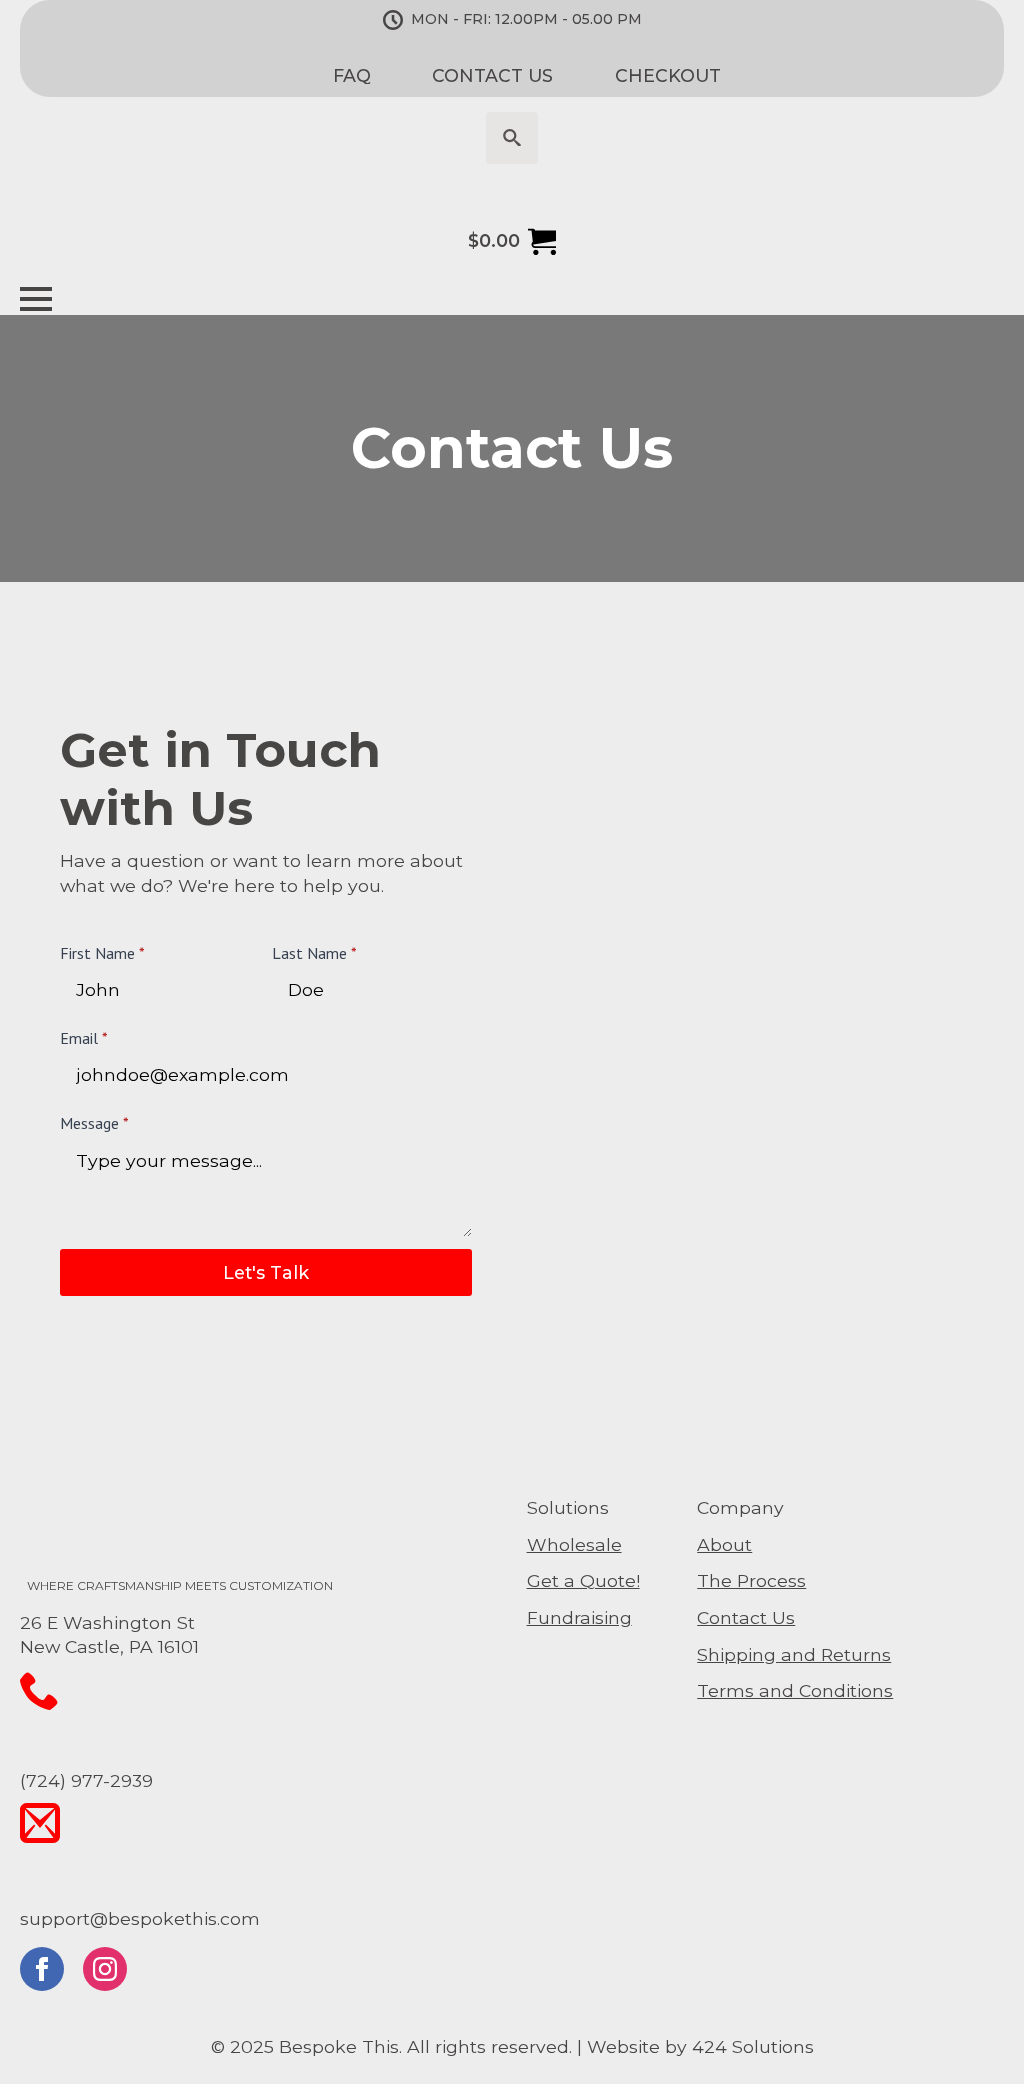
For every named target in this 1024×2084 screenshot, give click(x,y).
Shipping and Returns (794, 1654)
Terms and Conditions (795, 1690)
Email (84, 1038)
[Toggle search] (512, 138)
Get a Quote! (583, 1580)
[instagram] (105, 1969)
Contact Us (746, 1617)
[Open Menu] (36, 299)
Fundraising (579, 1617)
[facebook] (42, 1969)
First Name (102, 953)
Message (94, 1123)
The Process (751, 1580)
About (724, 1544)
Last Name (314, 953)
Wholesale (574, 1544)
